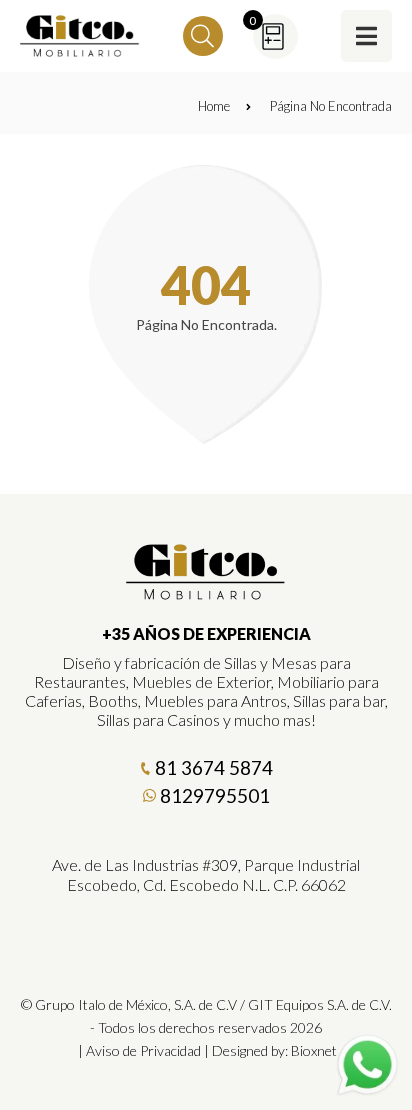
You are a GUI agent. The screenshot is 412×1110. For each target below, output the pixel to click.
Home (214, 106)
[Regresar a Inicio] (80, 36)
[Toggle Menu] (366, 35)
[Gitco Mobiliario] (206, 593)
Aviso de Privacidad (143, 1050)
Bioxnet (314, 1050)
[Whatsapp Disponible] (367, 1065)
